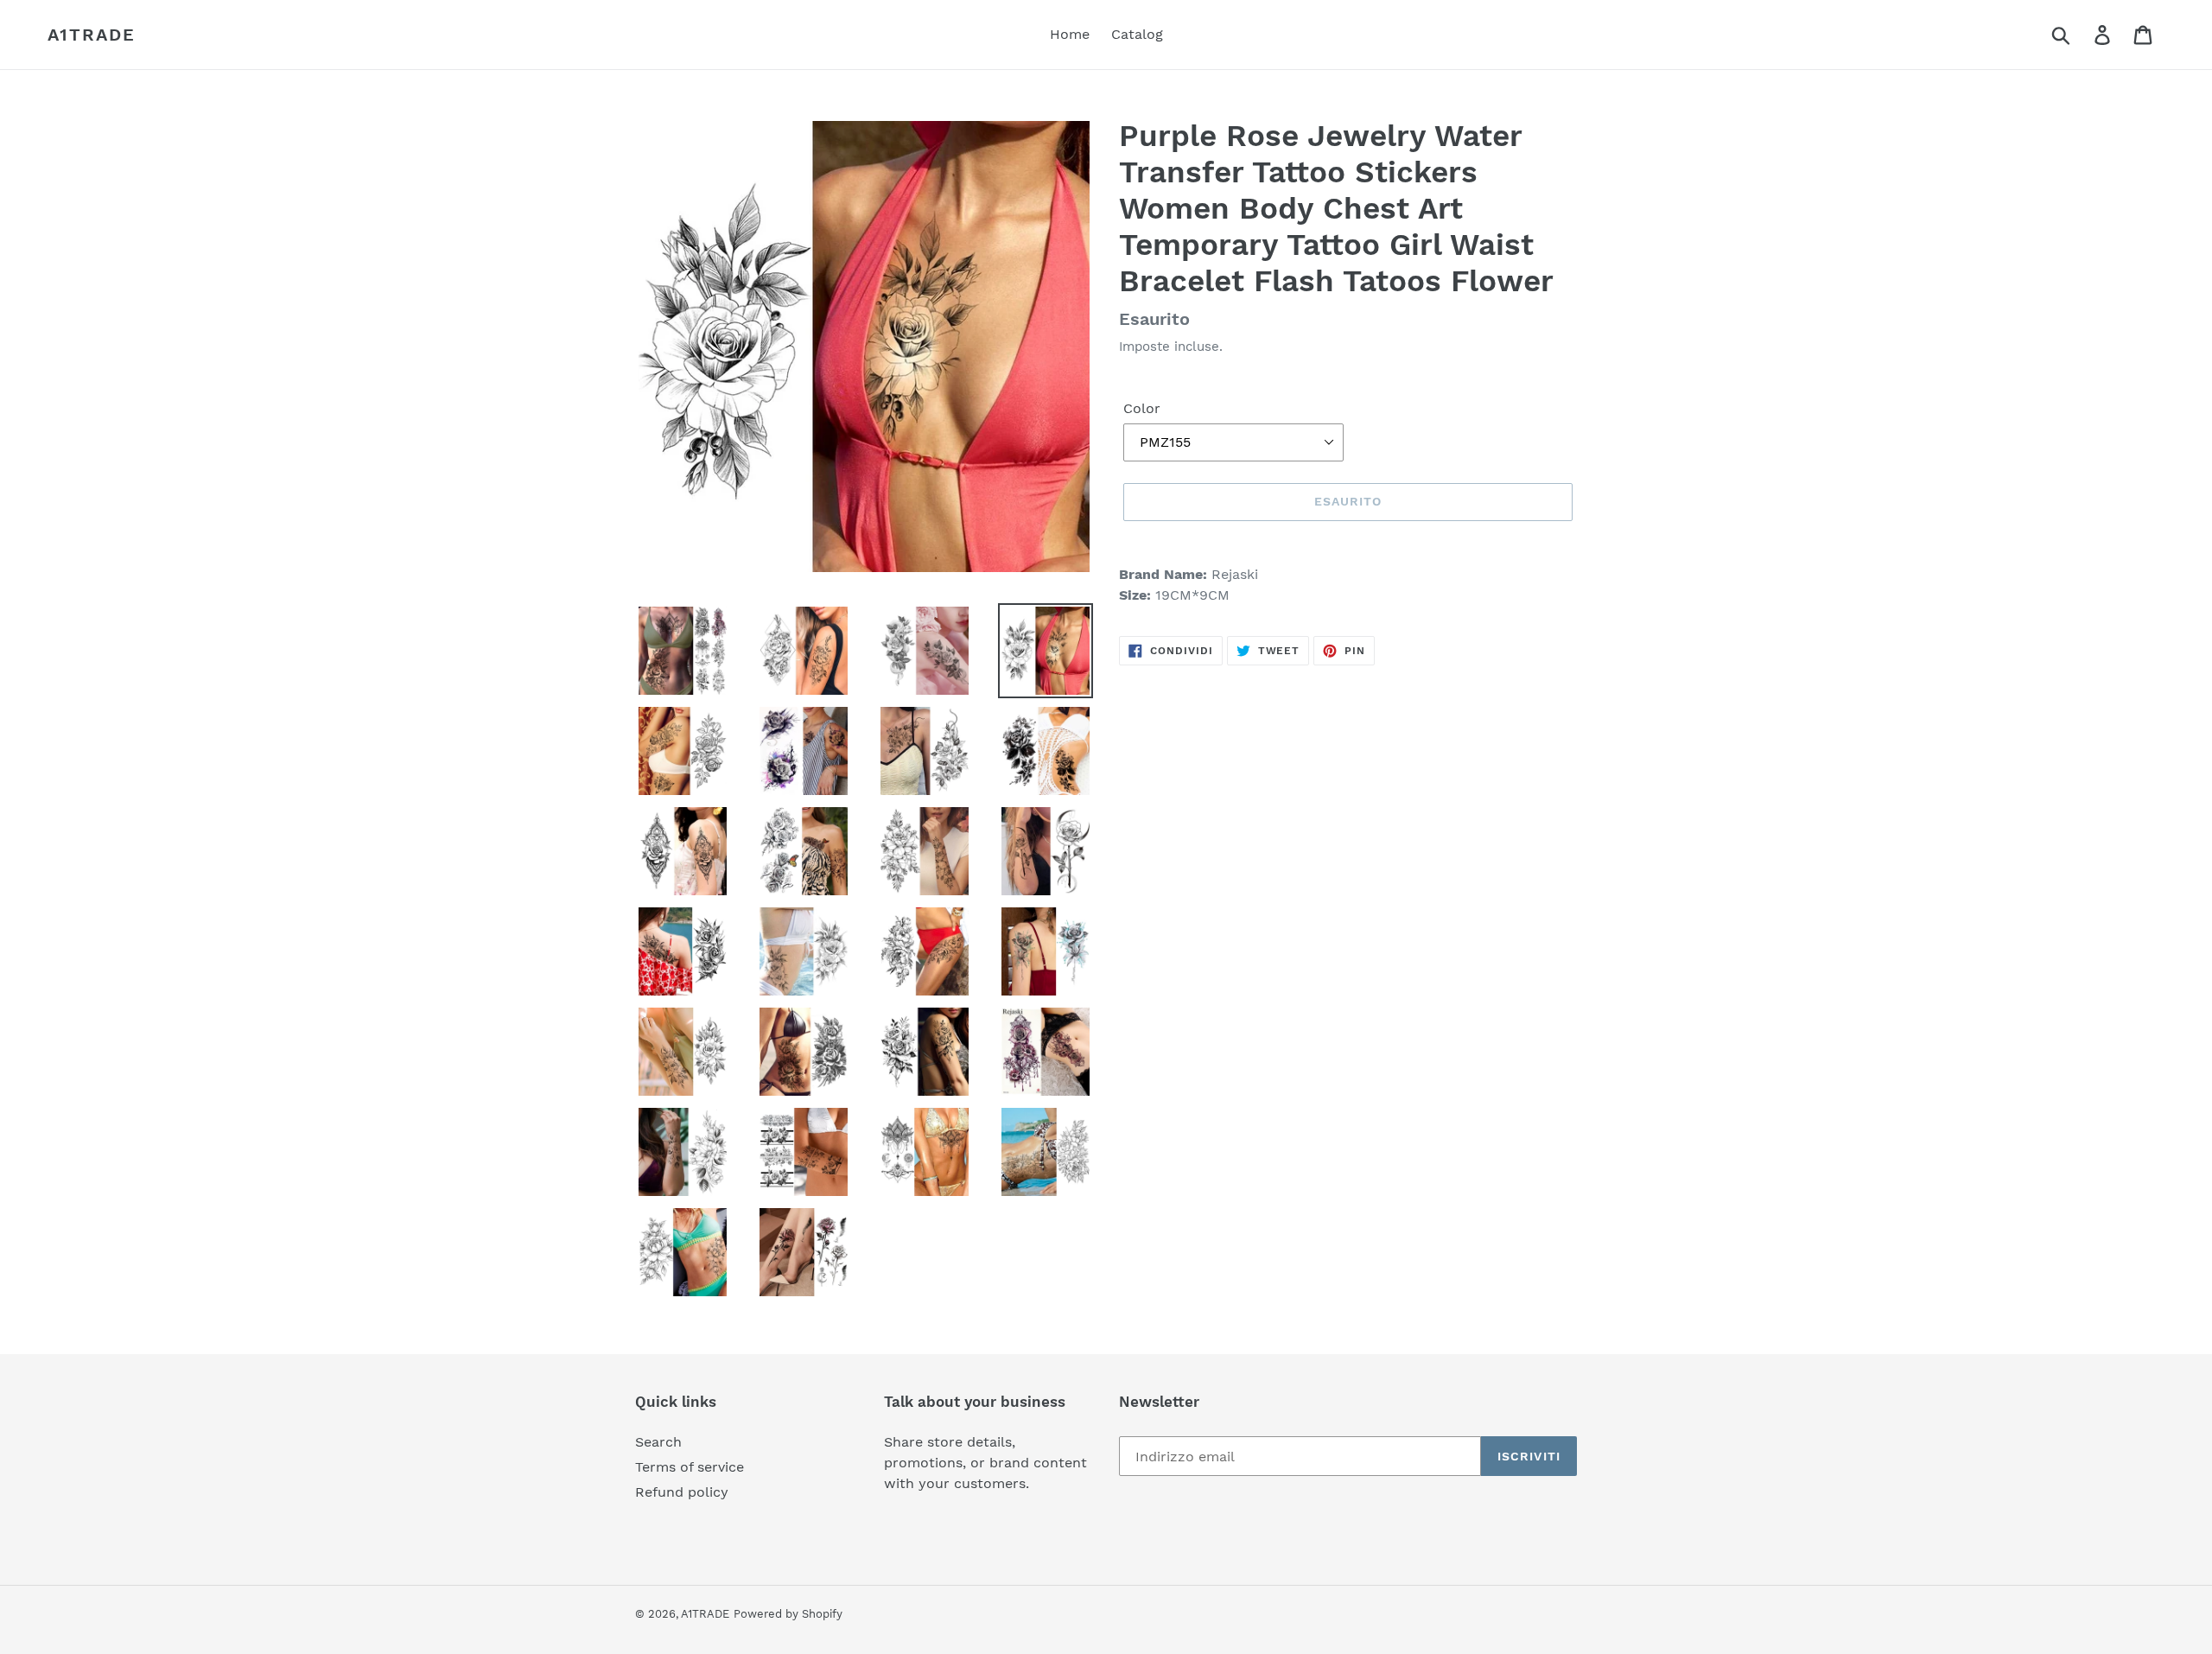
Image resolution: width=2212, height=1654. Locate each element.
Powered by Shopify (788, 1614)
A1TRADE (92, 35)
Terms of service (690, 1467)
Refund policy (682, 1492)
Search (658, 1442)
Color (1142, 408)
